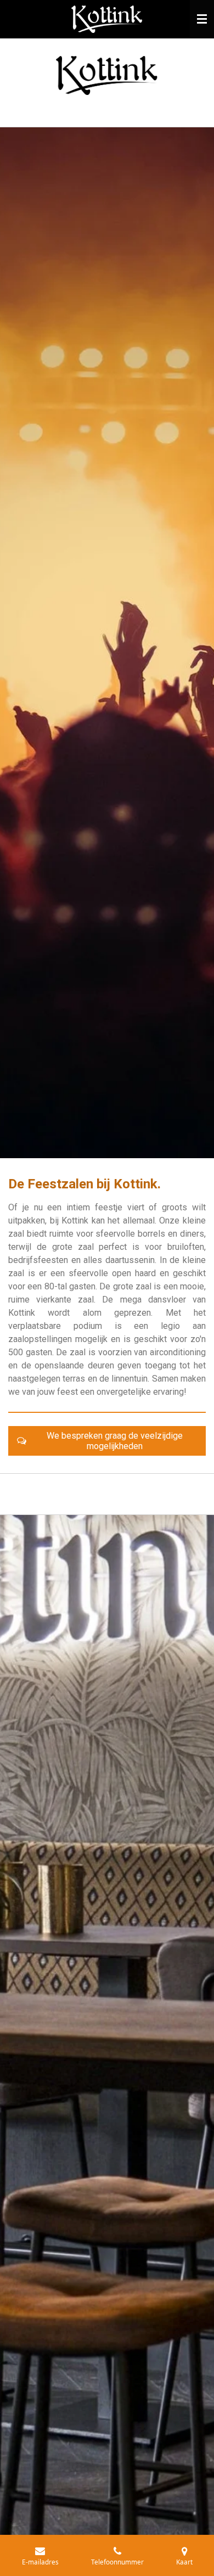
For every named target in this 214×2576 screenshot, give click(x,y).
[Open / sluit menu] (202, 19)
